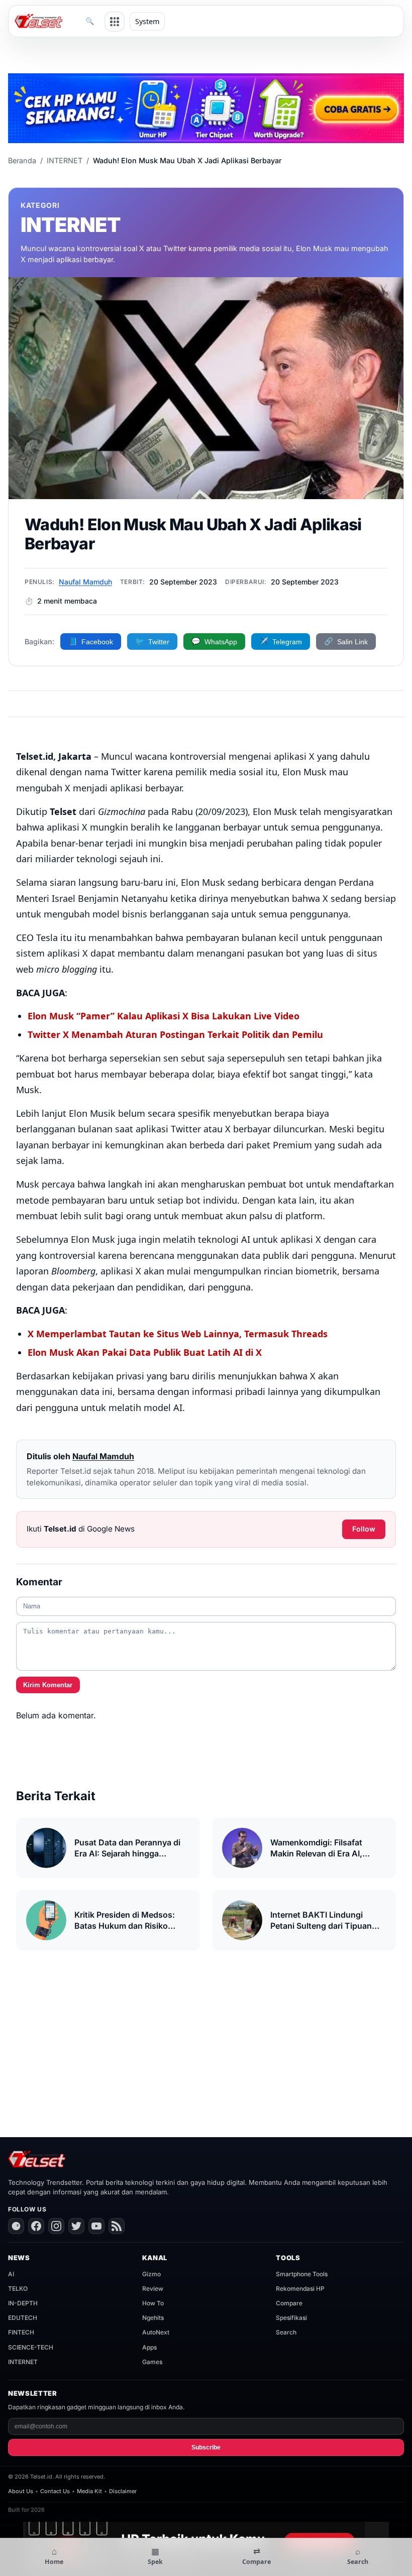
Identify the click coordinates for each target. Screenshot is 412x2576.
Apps (149, 2347)
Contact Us (55, 2491)
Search (286, 2332)
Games (152, 2362)
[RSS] (117, 2226)
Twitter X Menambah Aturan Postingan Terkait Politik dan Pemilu (175, 1034)
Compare (289, 2303)
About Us (21, 2491)
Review (153, 2289)
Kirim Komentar (48, 1685)
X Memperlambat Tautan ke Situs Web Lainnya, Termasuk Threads (178, 1334)
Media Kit (89, 2491)
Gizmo (151, 2274)
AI (11, 2274)
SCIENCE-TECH (31, 2347)
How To (153, 2303)
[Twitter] (76, 2226)
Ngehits (153, 2318)
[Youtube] (96, 2226)
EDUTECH (23, 2318)
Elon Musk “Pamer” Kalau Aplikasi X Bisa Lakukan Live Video (164, 1016)
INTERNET (65, 160)
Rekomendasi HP (300, 2289)
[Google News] (16, 2226)
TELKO (18, 2289)
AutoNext (156, 2332)
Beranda (22, 160)
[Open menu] (115, 22)
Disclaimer (123, 2491)
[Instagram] (56, 2226)
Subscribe (206, 2447)
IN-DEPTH (23, 2303)
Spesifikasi (291, 2318)
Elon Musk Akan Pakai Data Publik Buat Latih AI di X (145, 1352)
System (147, 21)
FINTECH (21, 2332)
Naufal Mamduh (85, 582)
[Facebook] (36, 2226)
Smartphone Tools (302, 2274)
